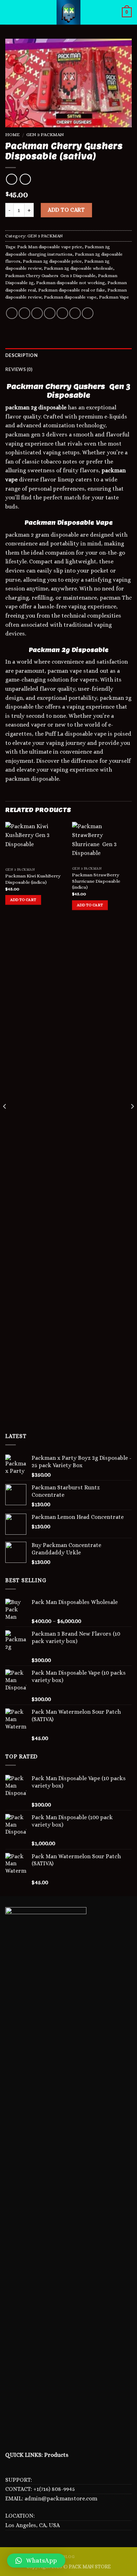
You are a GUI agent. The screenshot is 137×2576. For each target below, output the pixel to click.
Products (56, 2455)
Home (12, 135)
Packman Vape (114, 297)
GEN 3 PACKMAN (45, 135)
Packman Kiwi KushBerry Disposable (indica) (33, 879)
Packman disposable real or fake (72, 290)
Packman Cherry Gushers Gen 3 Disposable (50, 276)
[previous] (5, 1121)
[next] (132, 1121)
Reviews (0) (19, 369)
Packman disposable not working (71, 283)
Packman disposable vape (70, 297)
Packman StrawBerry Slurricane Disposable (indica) (96, 881)
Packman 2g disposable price (52, 261)
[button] (36, 2561)
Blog (68, 2557)
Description (21, 355)
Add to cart (66, 210)
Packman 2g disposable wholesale (79, 268)
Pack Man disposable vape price (50, 247)
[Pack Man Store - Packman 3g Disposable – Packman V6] (68, 12)
